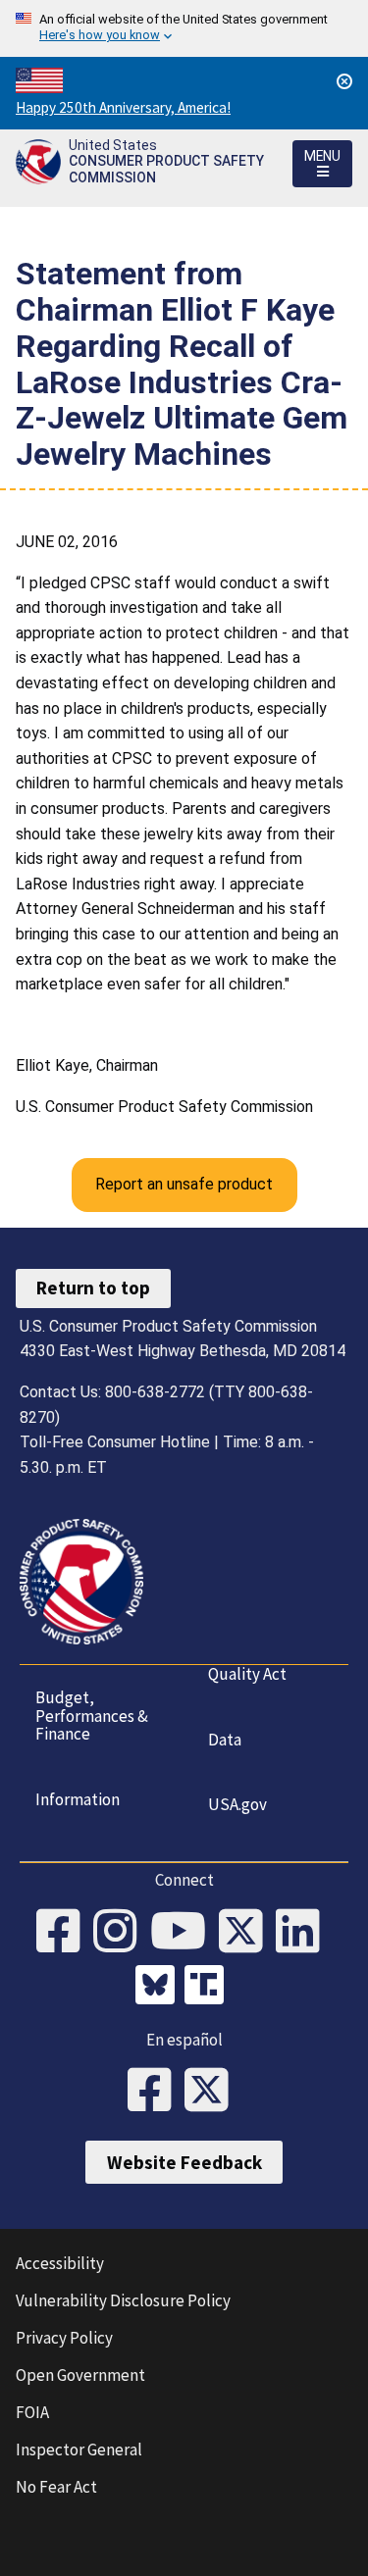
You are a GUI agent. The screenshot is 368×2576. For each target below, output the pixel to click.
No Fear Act (56, 2487)
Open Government (80, 2375)
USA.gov (237, 1804)
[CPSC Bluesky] (160, 1988)
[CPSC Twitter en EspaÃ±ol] (213, 2092)
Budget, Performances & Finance (92, 1716)
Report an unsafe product (184, 1184)
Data (225, 1740)
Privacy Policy (64, 2338)
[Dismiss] (344, 81)
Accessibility (60, 2263)
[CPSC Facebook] (65, 1933)
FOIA (32, 2412)
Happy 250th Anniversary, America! (123, 107)
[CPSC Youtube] (184, 1933)
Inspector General (79, 2450)
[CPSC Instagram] (122, 1933)
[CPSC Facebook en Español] (156, 2092)
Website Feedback (184, 2162)
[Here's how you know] (184, 28)
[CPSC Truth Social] (209, 1988)
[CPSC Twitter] (247, 1933)
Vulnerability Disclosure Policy (123, 2300)
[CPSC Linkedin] (304, 1933)
